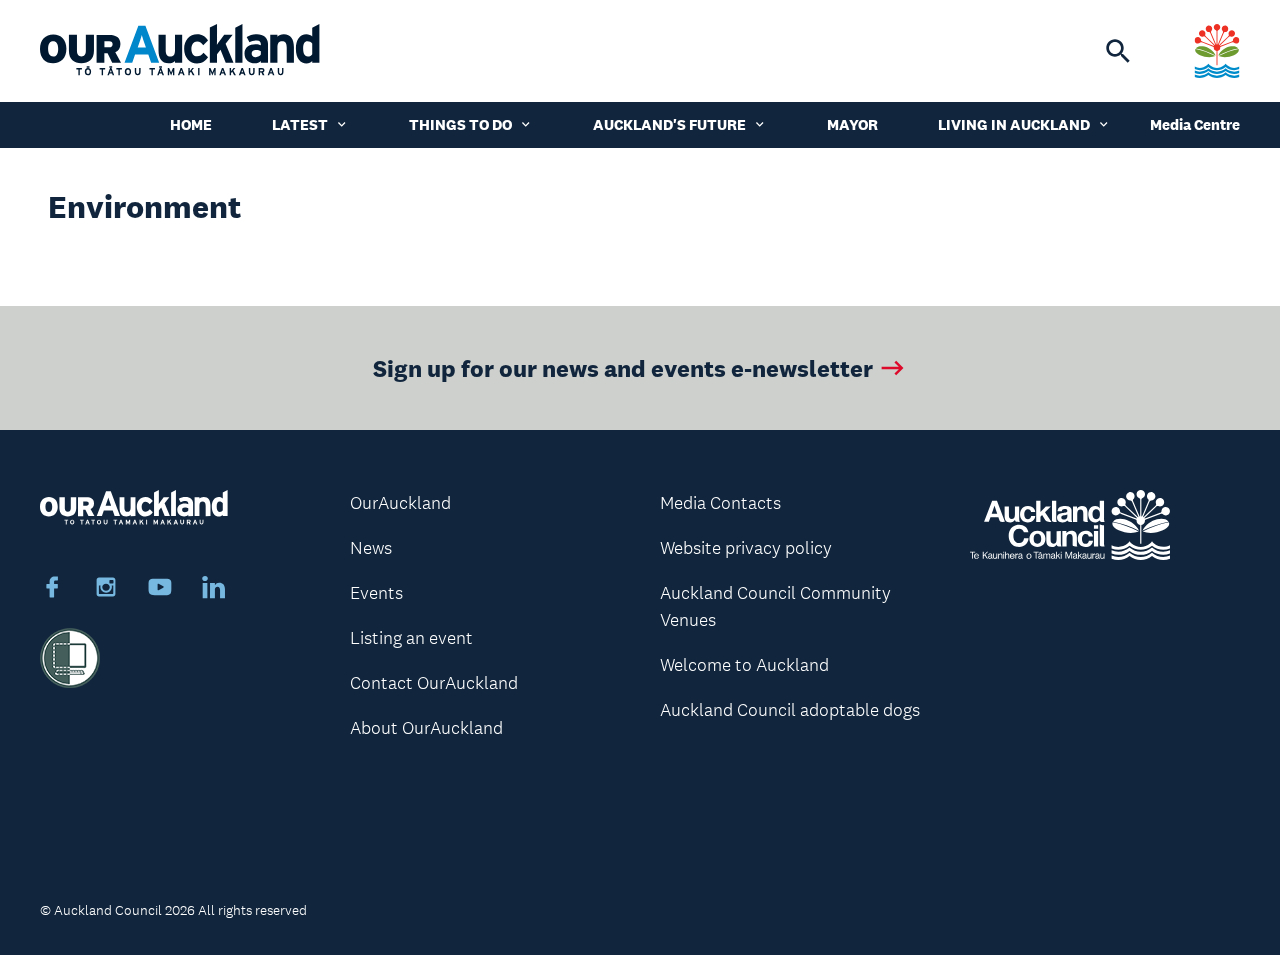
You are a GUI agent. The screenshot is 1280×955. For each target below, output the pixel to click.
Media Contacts (720, 503)
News (371, 548)
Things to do (460, 124)
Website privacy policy (746, 548)
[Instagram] (106, 590)
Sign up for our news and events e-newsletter (623, 367)
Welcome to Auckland (744, 665)
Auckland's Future (669, 124)
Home (191, 124)
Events (376, 593)
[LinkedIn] (214, 590)
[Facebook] (52, 590)
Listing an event (411, 638)
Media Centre (1195, 124)
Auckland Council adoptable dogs (790, 710)
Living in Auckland (1014, 124)
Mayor (852, 124)
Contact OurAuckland (434, 683)
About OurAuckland (426, 728)
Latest (300, 124)
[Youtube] (160, 590)
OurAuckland (400, 503)
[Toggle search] (1118, 51)
